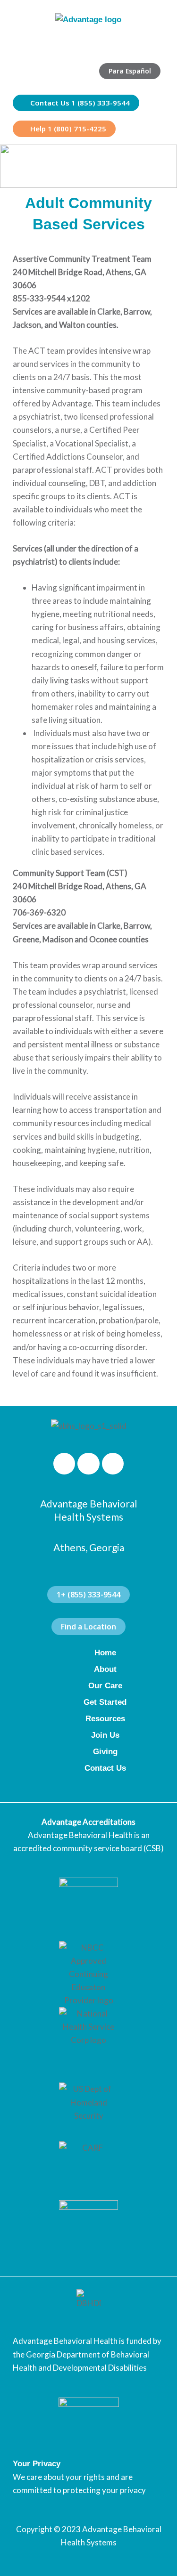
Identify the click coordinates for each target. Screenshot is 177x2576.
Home (105, 1653)
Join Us (105, 1735)
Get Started (105, 1702)
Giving (105, 1752)
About (105, 1669)
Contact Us (105, 1768)
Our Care (105, 1686)
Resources (105, 1719)
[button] (154, 45)
